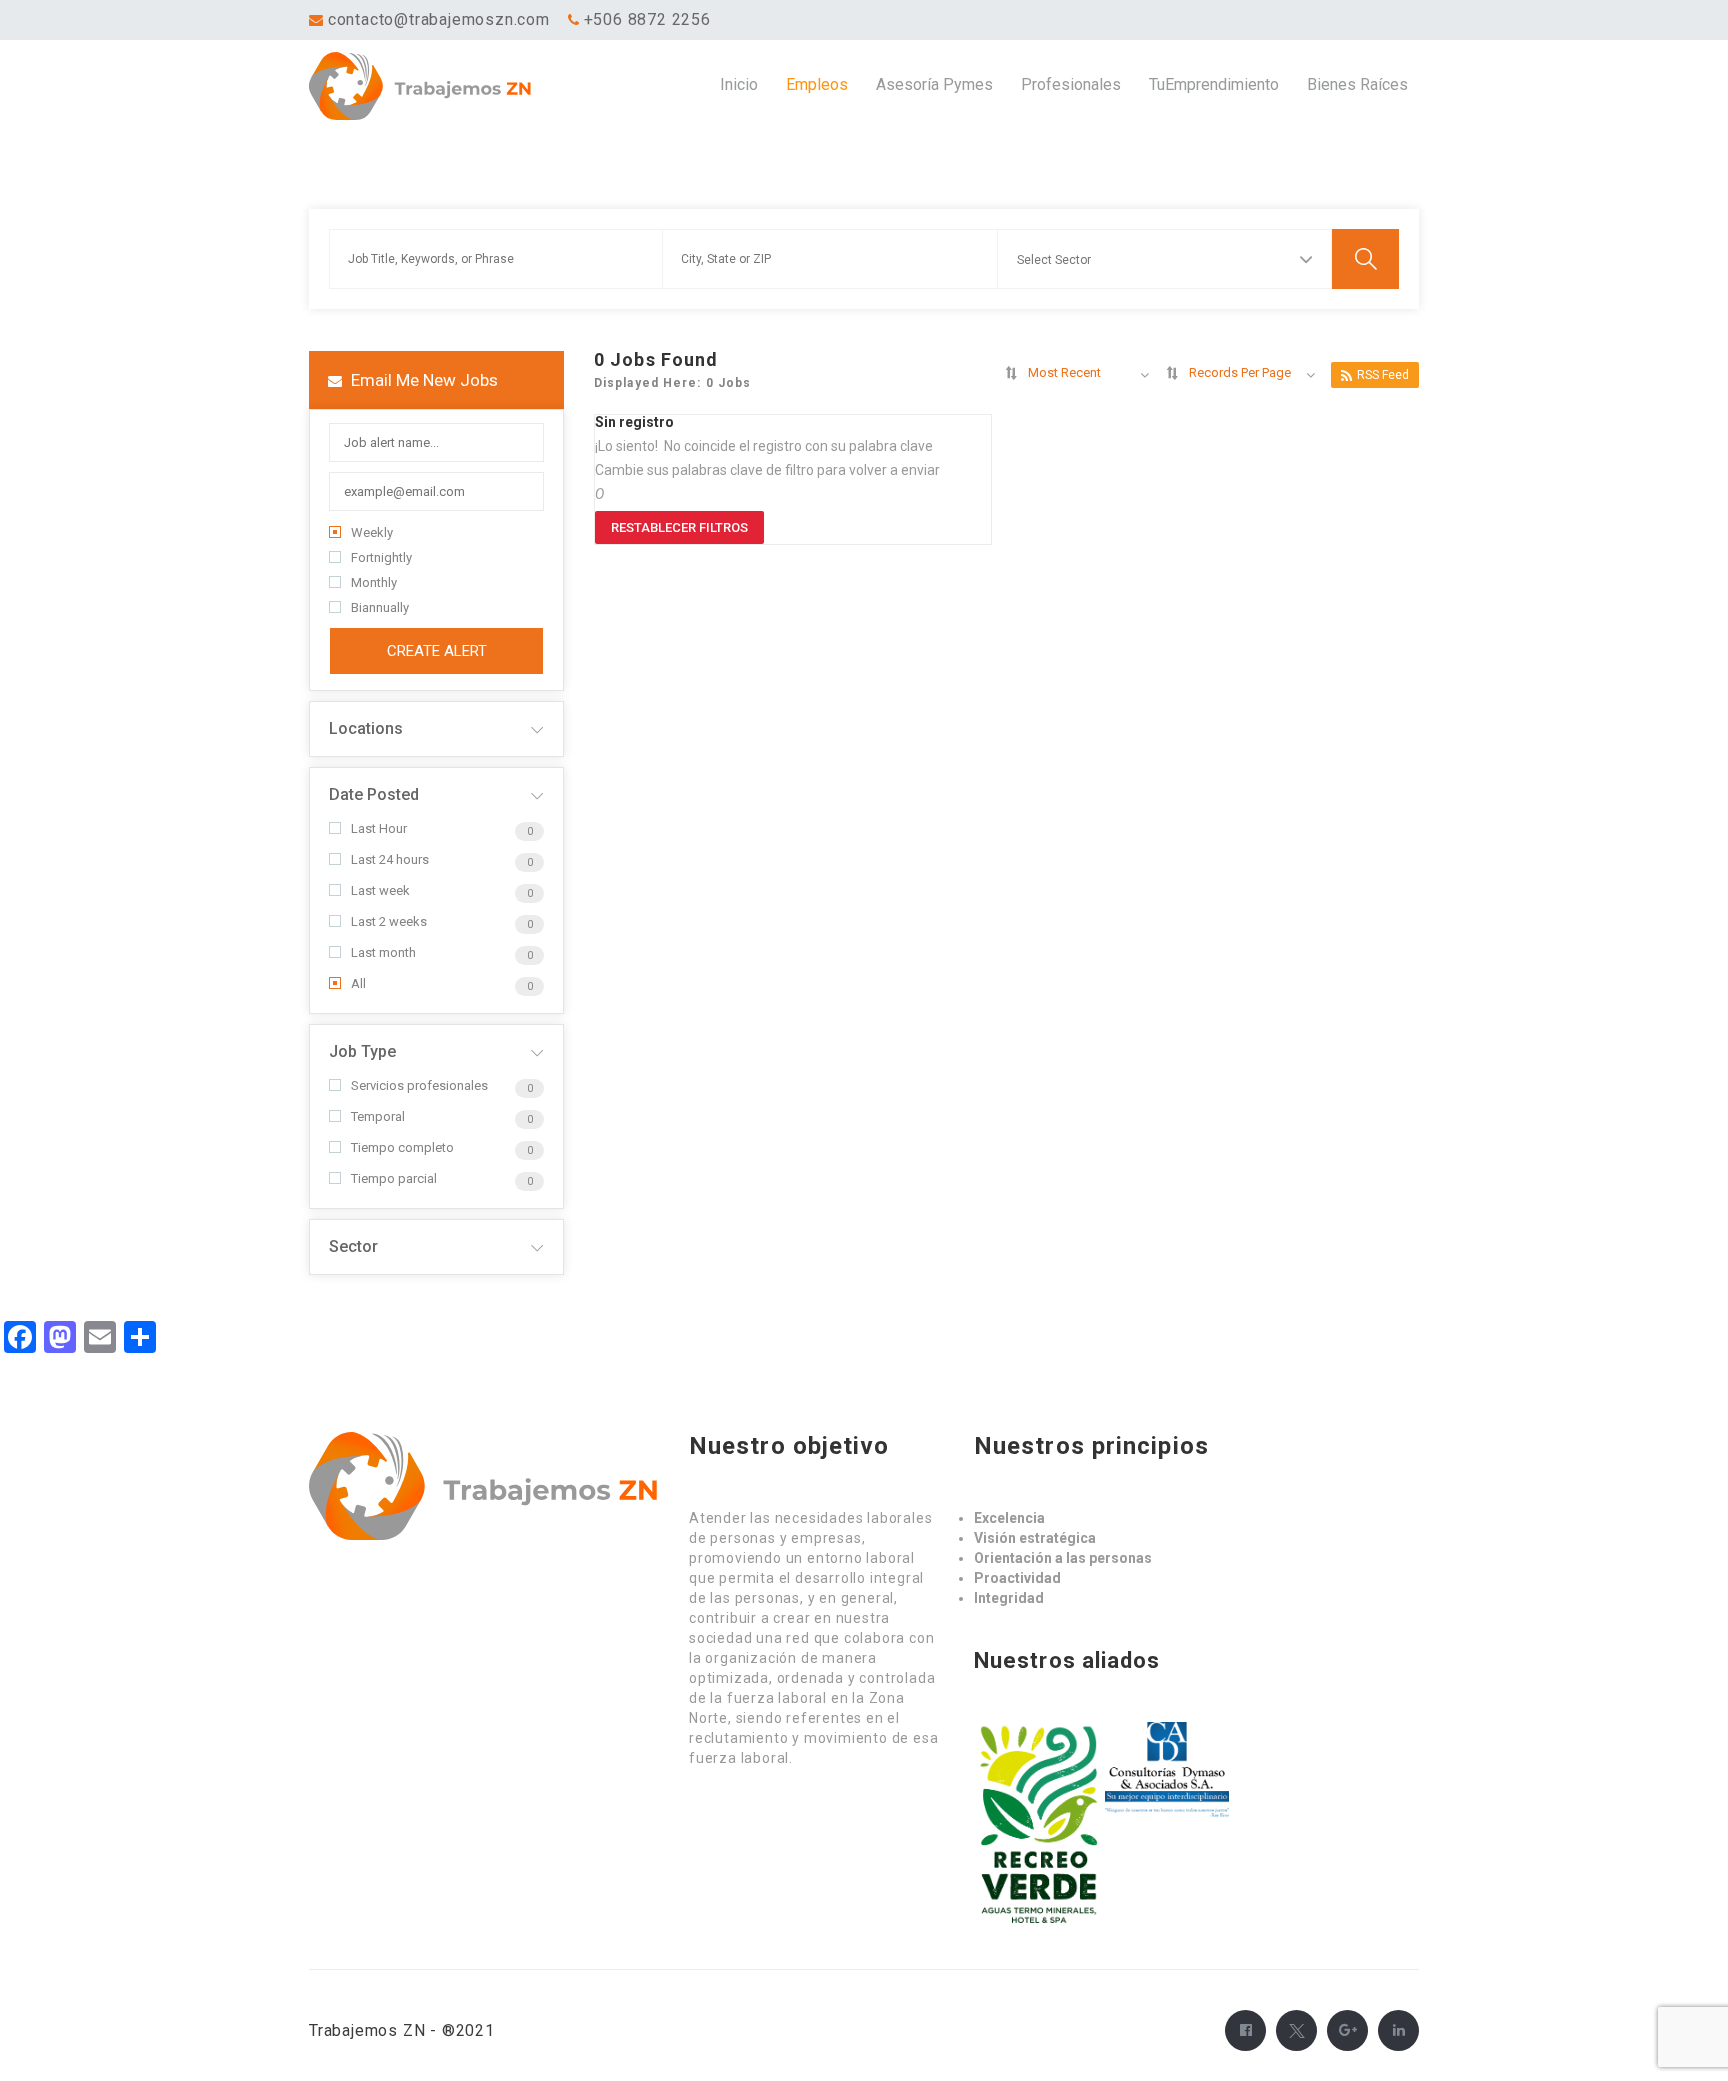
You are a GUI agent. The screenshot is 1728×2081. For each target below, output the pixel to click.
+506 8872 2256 (647, 19)
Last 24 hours (390, 859)
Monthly (374, 582)
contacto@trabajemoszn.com (439, 19)
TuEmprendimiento (1214, 84)
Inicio (739, 84)
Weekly (372, 532)
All (358, 983)
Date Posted (374, 794)
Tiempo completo (402, 1147)
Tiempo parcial (394, 1178)
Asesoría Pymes (934, 84)
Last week (380, 890)
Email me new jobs (422, 380)
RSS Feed (1383, 375)
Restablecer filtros (679, 527)
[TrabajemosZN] (448, 85)
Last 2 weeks (389, 921)
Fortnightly (381, 557)
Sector (353, 1246)
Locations (366, 728)
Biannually (380, 607)
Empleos (817, 84)
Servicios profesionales (419, 1085)
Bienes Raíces (1357, 84)
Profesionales (1071, 84)
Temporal (378, 1116)
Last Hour (379, 828)
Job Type (362, 1051)
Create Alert (437, 651)
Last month (383, 952)
